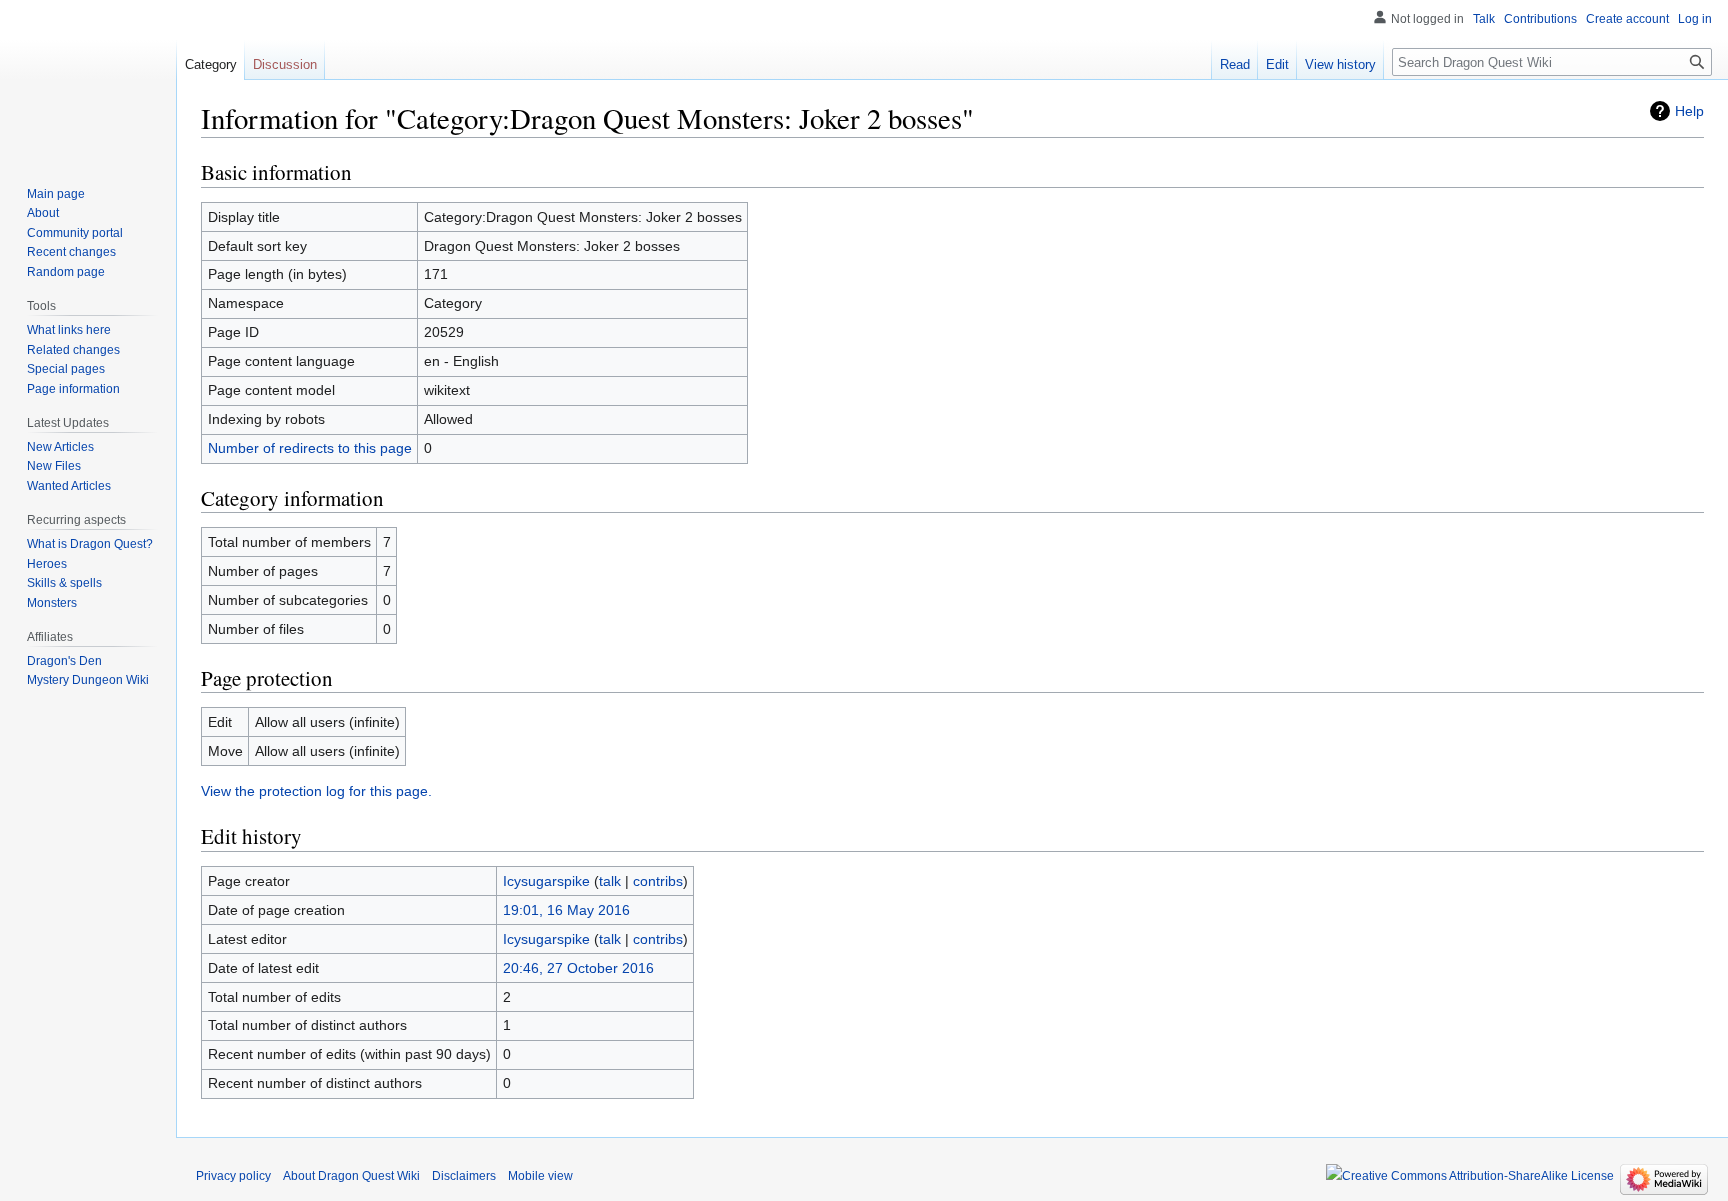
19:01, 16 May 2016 (566, 910)
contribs (658, 881)
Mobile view (540, 1176)
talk (610, 881)
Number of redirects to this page (310, 448)
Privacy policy (233, 1176)
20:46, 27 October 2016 (578, 968)
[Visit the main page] (88, 80)
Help (1689, 111)
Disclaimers (464, 1176)
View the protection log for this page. (316, 791)
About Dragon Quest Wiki (351, 1176)
